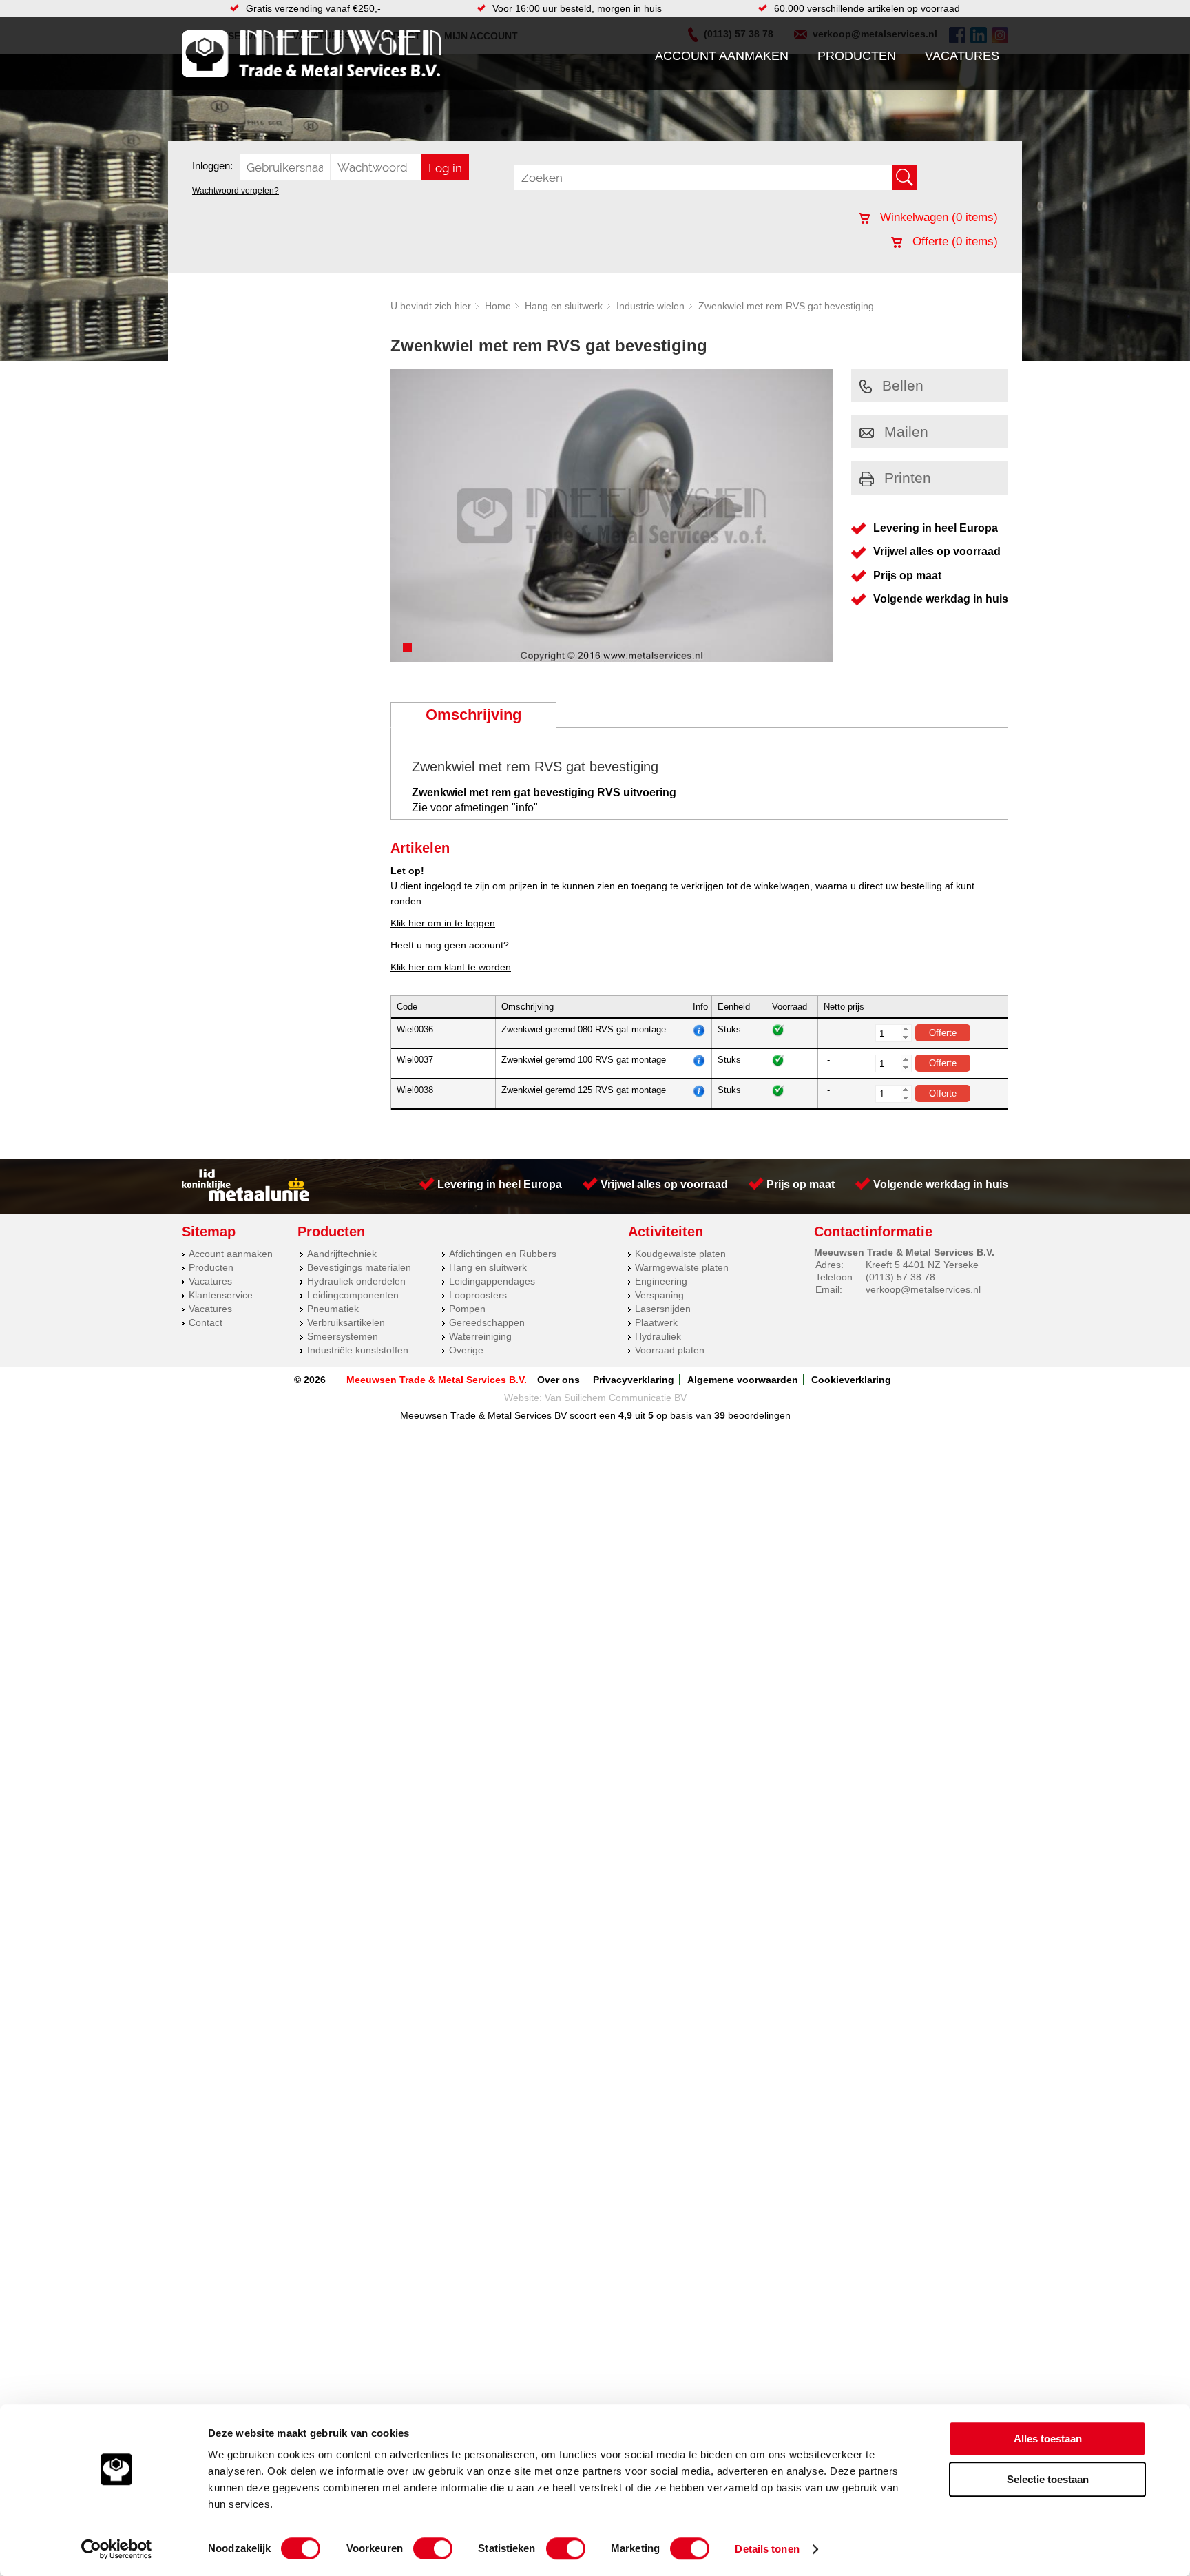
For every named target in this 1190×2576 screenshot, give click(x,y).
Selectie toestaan (1048, 2479)
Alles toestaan (1048, 2439)
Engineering (661, 1281)
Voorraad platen (670, 1350)
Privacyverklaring (634, 1380)
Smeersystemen (343, 1336)
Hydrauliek (658, 1336)
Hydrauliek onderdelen (356, 1281)
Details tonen (767, 2549)
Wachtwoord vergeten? (236, 191)
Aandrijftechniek (342, 1254)
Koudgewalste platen (680, 1254)
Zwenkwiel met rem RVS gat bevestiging (786, 306)
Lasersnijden (663, 1309)
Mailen (906, 432)
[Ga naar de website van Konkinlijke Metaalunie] (246, 1198)
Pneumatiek (333, 1309)
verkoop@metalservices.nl (923, 1289)
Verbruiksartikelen (346, 1322)
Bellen (903, 385)
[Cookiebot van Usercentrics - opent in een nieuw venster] (117, 2549)
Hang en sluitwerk (564, 306)
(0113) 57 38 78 (900, 1277)
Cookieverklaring (851, 1380)
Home (498, 306)
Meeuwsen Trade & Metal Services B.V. (437, 1380)
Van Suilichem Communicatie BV (616, 1398)
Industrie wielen (650, 306)
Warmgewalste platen (682, 1267)
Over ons (559, 1380)
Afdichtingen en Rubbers (503, 1254)
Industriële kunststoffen (358, 1350)
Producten (857, 56)
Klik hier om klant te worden (451, 967)
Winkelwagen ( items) (937, 217)
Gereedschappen (487, 1322)
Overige (466, 1350)
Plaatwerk (656, 1322)
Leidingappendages (492, 1281)
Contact (206, 1322)
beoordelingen (758, 1415)
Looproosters (478, 1295)
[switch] (433, 2548)
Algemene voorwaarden (743, 1380)
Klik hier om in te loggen (443, 923)
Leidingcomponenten (353, 1295)
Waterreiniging (480, 1336)
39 (720, 1415)
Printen (908, 478)
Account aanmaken (722, 56)
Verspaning (659, 1295)
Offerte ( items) (953, 241)
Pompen (467, 1309)
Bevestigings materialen (359, 1267)
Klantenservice (221, 1295)
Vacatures (962, 56)
